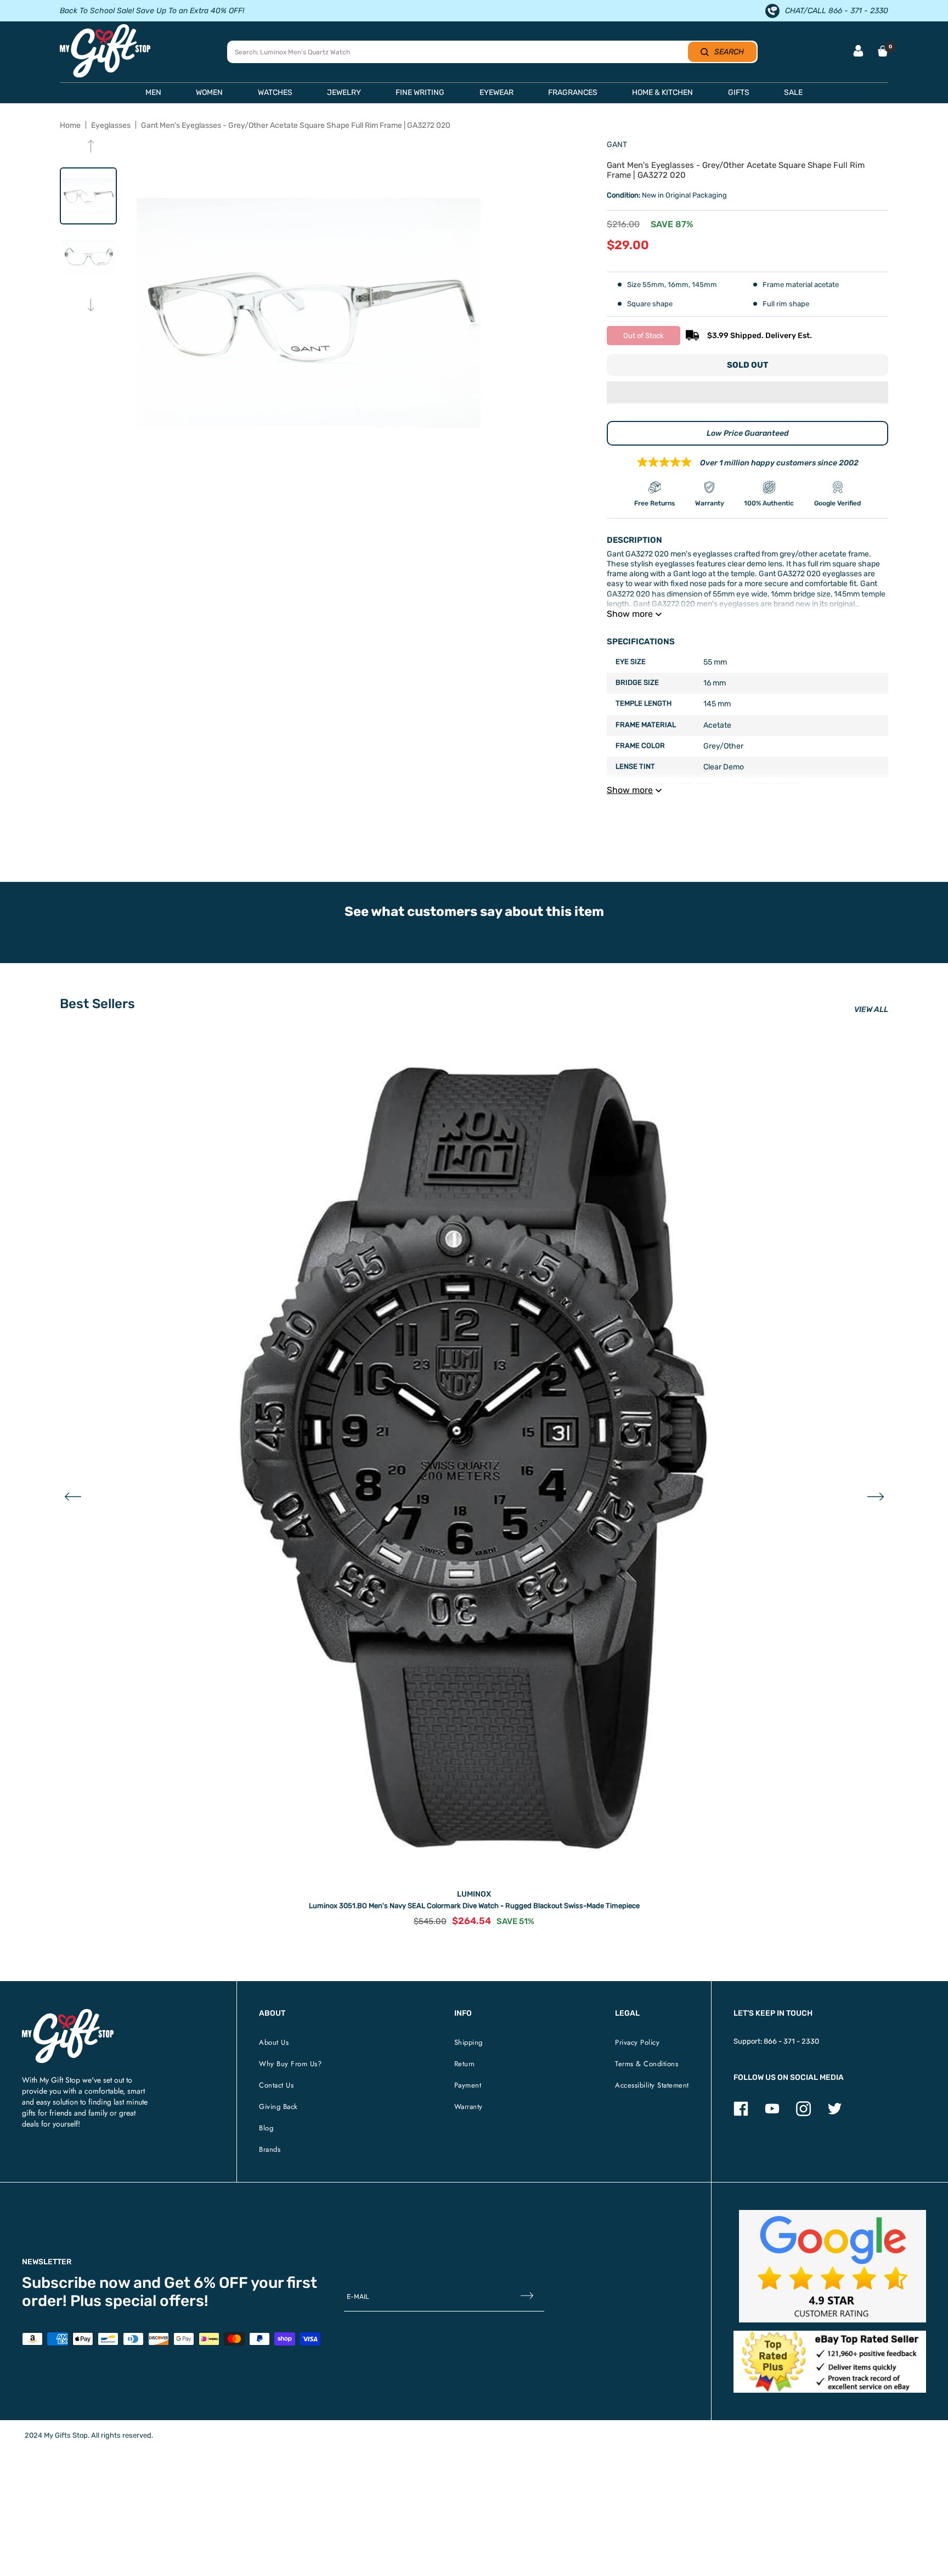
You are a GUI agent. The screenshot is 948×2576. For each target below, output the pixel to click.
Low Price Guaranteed (748, 433)
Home (70, 125)
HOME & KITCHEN (662, 92)
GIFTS (739, 92)
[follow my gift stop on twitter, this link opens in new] (835, 2114)
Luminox (474, 1894)
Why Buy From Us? (290, 2064)
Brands (270, 2149)
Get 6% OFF (206, 2283)
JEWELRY (344, 92)
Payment (468, 2085)
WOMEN (209, 92)
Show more (630, 614)
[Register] (527, 2297)
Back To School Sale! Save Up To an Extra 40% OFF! (152, 11)
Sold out (747, 365)
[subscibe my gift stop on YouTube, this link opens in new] (772, 2114)
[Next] (91, 306)
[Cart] (883, 51)
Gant (617, 145)
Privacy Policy (637, 2042)
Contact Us (276, 2085)
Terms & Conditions (647, 2064)
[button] (747, 393)
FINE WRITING (420, 92)
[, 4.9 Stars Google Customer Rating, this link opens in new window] (833, 2266)
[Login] (858, 52)
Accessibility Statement (652, 2085)
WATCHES (275, 92)
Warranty (469, 2107)
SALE (793, 92)
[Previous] (91, 147)
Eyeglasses (111, 125)
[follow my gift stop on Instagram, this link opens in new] (803, 2114)
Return (465, 2064)
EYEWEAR (496, 92)
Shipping (469, 2042)
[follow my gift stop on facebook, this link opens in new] (741, 2114)
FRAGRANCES (573, 92)
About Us (274, 2042)
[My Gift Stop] (68, 2013)
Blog (266, 2128)
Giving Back (278, 2107)
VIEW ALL (871, 1009)
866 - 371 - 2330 (791, 2041)
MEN (153, 92)
